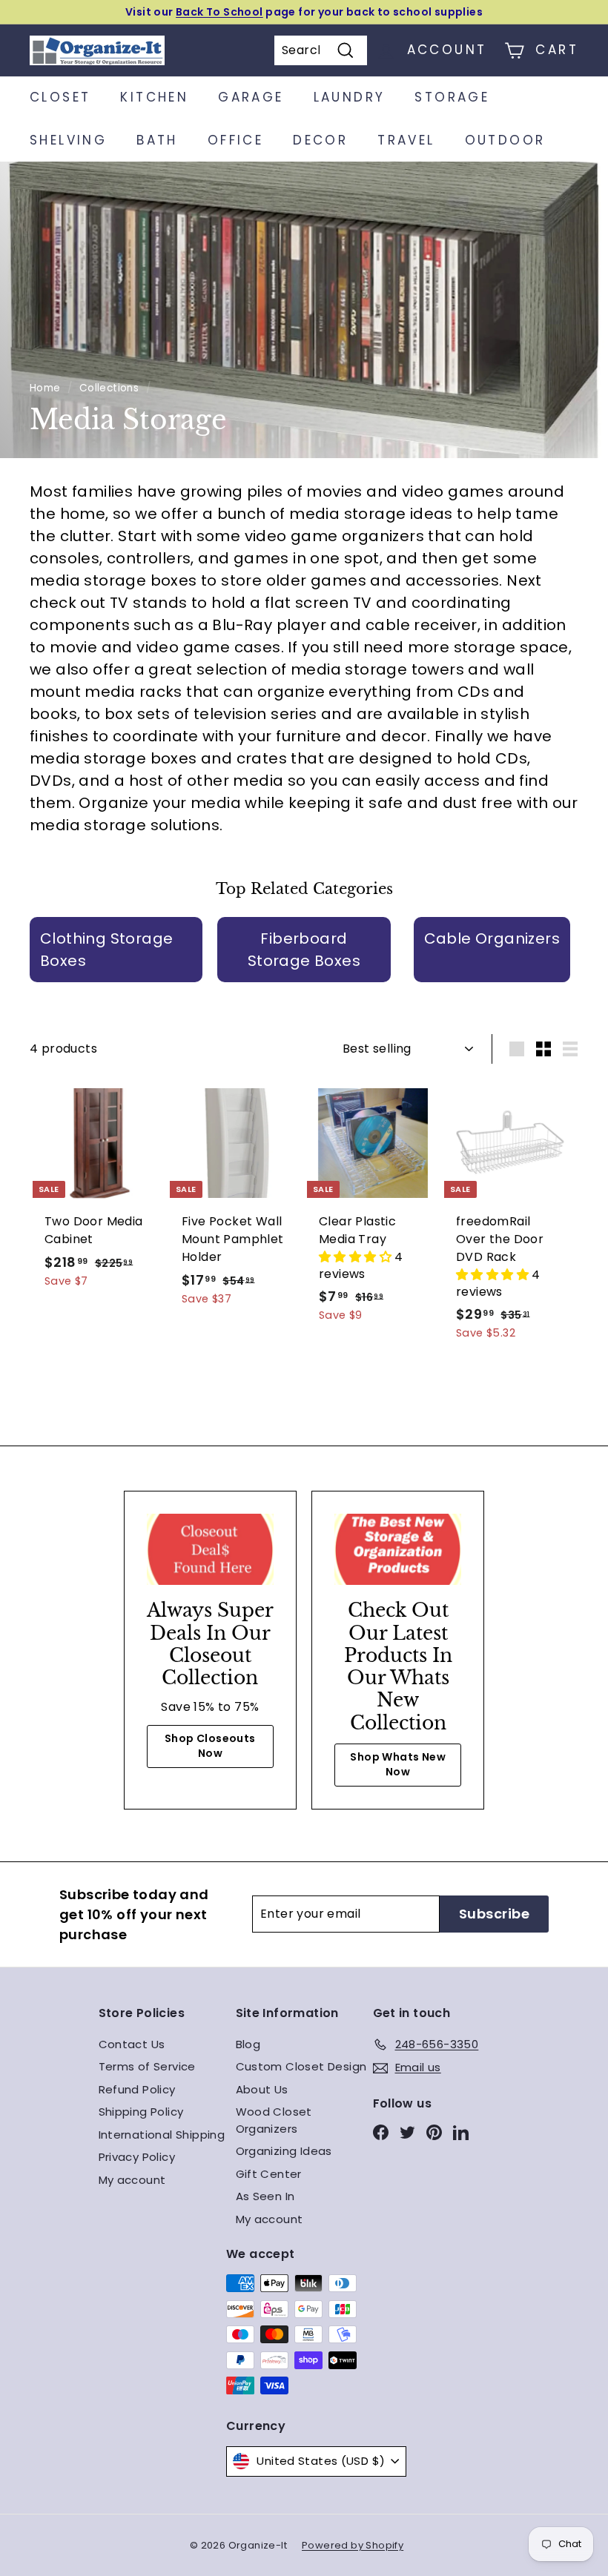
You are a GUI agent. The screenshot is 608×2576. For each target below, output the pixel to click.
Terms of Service (147, 2066)
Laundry (350, 97)
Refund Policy (137, 2089)
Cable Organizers (492, 938)
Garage (251, 97)
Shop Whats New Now (398, 1764)
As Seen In (265, 2196)
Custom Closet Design (301, 2066)
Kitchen (154, 97)
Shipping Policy (141, 2112)
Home (45, 388)
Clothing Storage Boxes (106, 950)
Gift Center (269, 2174)
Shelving (68, 140)
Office (235, 140)
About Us (262, 2089)
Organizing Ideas (284, 2151)
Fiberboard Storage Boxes (304, 950)
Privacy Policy (137, 2157)
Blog (248, 2044)
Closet (60, 97)
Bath (157, 140)
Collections (109, 388)
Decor (320, 140)
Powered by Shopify (353, 2545)
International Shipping (162, 2135)
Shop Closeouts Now (210, 1746)
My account (132, 2180)
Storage (452, 97)
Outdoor (505, 140)
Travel (406, 140)
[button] (357, 1257)
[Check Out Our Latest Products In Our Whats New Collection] (398, 1549)
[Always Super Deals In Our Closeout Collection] (210, 1549)
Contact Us (132, 2044)
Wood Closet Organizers (274, 2120)
